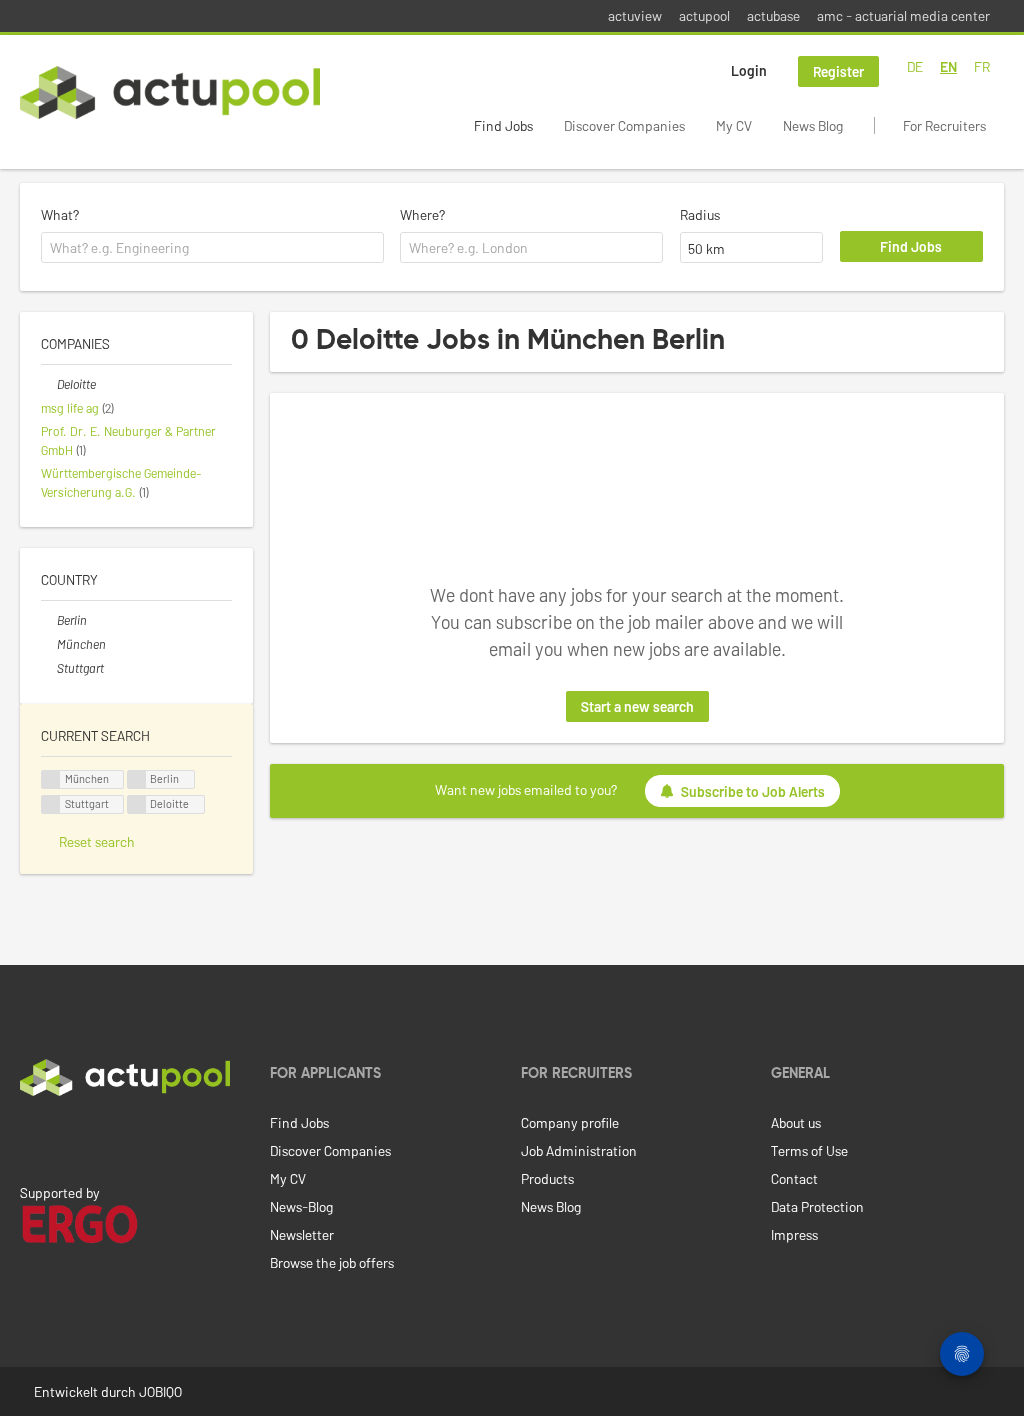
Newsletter (302, 1234)
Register (838, 71)
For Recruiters (944, 125)
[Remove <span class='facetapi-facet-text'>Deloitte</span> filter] (137, 804)
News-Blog (301, 1206)
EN (948, 66)
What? (60, 214)
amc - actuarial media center (903, 15)
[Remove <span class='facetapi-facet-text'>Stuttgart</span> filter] (51, 804)
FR (982, 66)
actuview (635, 15)
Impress (794, 1234)
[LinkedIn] (31, 1138)
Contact (794, 1178)
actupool (704, 15)
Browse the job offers (332, 1262)
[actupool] (170, 92)
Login (749, 70)
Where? (422, 214)
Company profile (570, 1122)
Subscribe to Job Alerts (753, 791)
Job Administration (579, 1150)
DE (915, 66)
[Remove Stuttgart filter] (49, 668)
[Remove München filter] (49, 644)
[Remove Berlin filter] (49, 620)
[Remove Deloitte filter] (49, 384)
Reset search (97, 841)
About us (796, 1122)
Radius (700, 214)
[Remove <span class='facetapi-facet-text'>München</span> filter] (51, 779)
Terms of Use (809, 1150)
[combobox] (212, 248)
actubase (773, 15)
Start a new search (637, 706)
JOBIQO (160, 1391)
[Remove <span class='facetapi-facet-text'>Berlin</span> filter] (137, 779)
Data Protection (817, 1206)
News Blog (813, 125)
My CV (734, 125)
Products (547, 1178)
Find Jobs (503, 125)
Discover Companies (624, 125)
